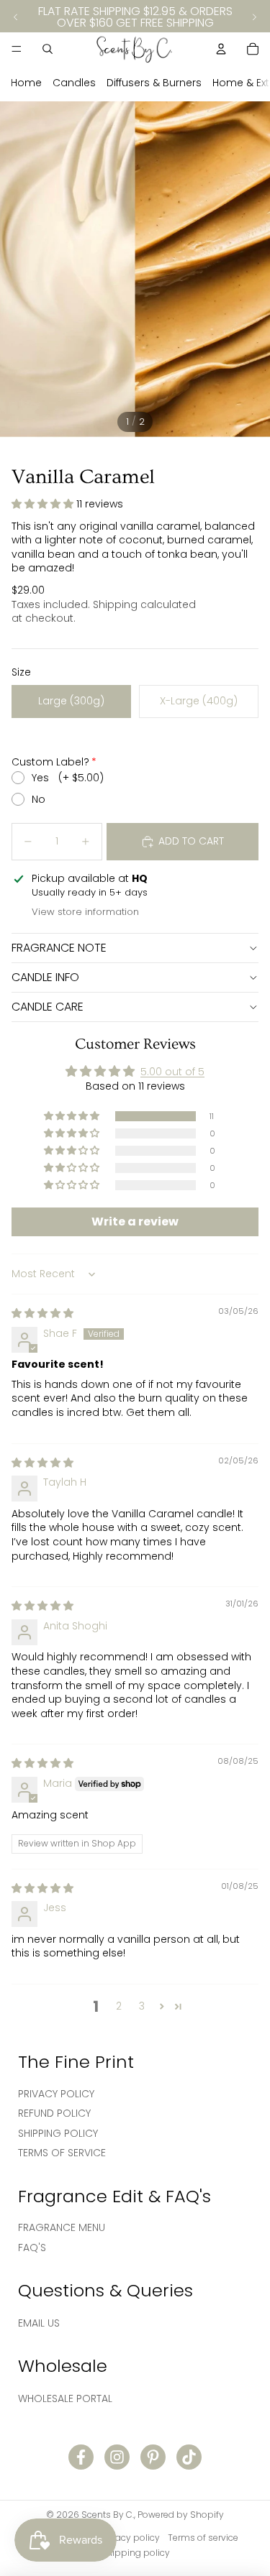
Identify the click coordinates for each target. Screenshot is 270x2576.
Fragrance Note (59, 948)
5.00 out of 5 (172, 1072)
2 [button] (119, 2006)
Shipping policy (135, 2553)
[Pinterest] (153, 2457)
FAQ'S (32, 2248)
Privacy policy (130, 2538)
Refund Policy (54, 2113)
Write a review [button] (135, 1222)
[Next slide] (254, 17)
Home (26, 83)
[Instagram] (117, 2457)
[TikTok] (189, 2457)
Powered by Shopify (181, 2515)
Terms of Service (62, 2153)
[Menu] (17, 49)
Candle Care (48, 1007)
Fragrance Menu (62, 2227)
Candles (74, 83)
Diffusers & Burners (154, 83)
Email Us (39, 2323)
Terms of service (203, 2538)
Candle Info (45, 977)
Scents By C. (108, 2515)
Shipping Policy (58, 2133)
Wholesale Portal (65, 2398)
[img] (42, 1313)
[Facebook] (81, 2457)
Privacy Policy (56, 2094)
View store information (85, 912)
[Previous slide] (16, 17)
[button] (44, 504)
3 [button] (142, 2006)
